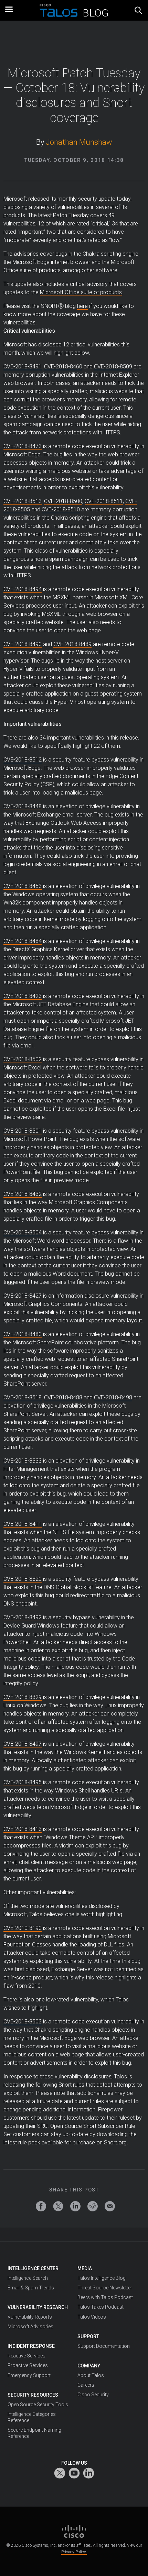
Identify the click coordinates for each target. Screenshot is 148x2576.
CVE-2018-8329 (23, 1697)
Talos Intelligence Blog (102, 2278)
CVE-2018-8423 (23, 996)
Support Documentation (104, 2346)
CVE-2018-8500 (63, 501)
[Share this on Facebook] (41, 2206)
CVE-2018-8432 (23, 1194)
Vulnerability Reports (30, 2317)
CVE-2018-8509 (113, 367)
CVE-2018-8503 (23, 2022)
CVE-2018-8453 (23, 886)
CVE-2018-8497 (23, 1744)
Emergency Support (29, 2375)
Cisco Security (93, 2395)
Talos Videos (92, 2317)
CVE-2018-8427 (23, 1296)
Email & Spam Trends (31, 2288)
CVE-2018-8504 (23, 1233)
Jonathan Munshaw (79, 142)
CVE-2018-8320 (23, 1579)
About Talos (91, 2375)
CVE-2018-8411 (23, 1524)
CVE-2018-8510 (61, 509)
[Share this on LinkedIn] (75, 2206)
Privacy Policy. (74, 2552)
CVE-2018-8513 (23, 501)
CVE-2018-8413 (23, 1829)
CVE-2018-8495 (23, 1782)
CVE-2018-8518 (23, 1397)
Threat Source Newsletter (105, 2288)
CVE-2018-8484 (23, 941)
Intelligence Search (28, 2278)
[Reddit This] (93, 2206)
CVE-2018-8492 (23, 1617)
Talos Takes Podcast (101, 2307)
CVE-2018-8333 (23, 1461)
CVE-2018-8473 (23, 446)
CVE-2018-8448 (23, 806)
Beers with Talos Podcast (105, 2297)
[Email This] (110, 2206)
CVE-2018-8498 (113, 1397)
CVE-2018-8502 (23, 1059)
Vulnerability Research (38, 2307)
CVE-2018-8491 (23, 367)
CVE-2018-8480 (23, 1334)
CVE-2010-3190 (23, 1928)
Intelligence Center (33, 2268)
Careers (86, 2385)
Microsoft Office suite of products (81, 292)
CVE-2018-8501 (23, 1131)
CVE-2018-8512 (23, 760)
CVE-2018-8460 (63, 367)
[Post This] (58, 2206)
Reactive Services (27, 2356)
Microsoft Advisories (30, 2327)
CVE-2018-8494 (23, 589)
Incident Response (31, 2346)
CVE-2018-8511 (104, 501)
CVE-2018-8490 (23, 644)
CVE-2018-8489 (72, 644)
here (82, 306)
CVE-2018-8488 (63, 1397)
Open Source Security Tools (38, 2405)
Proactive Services (28, 2365)
